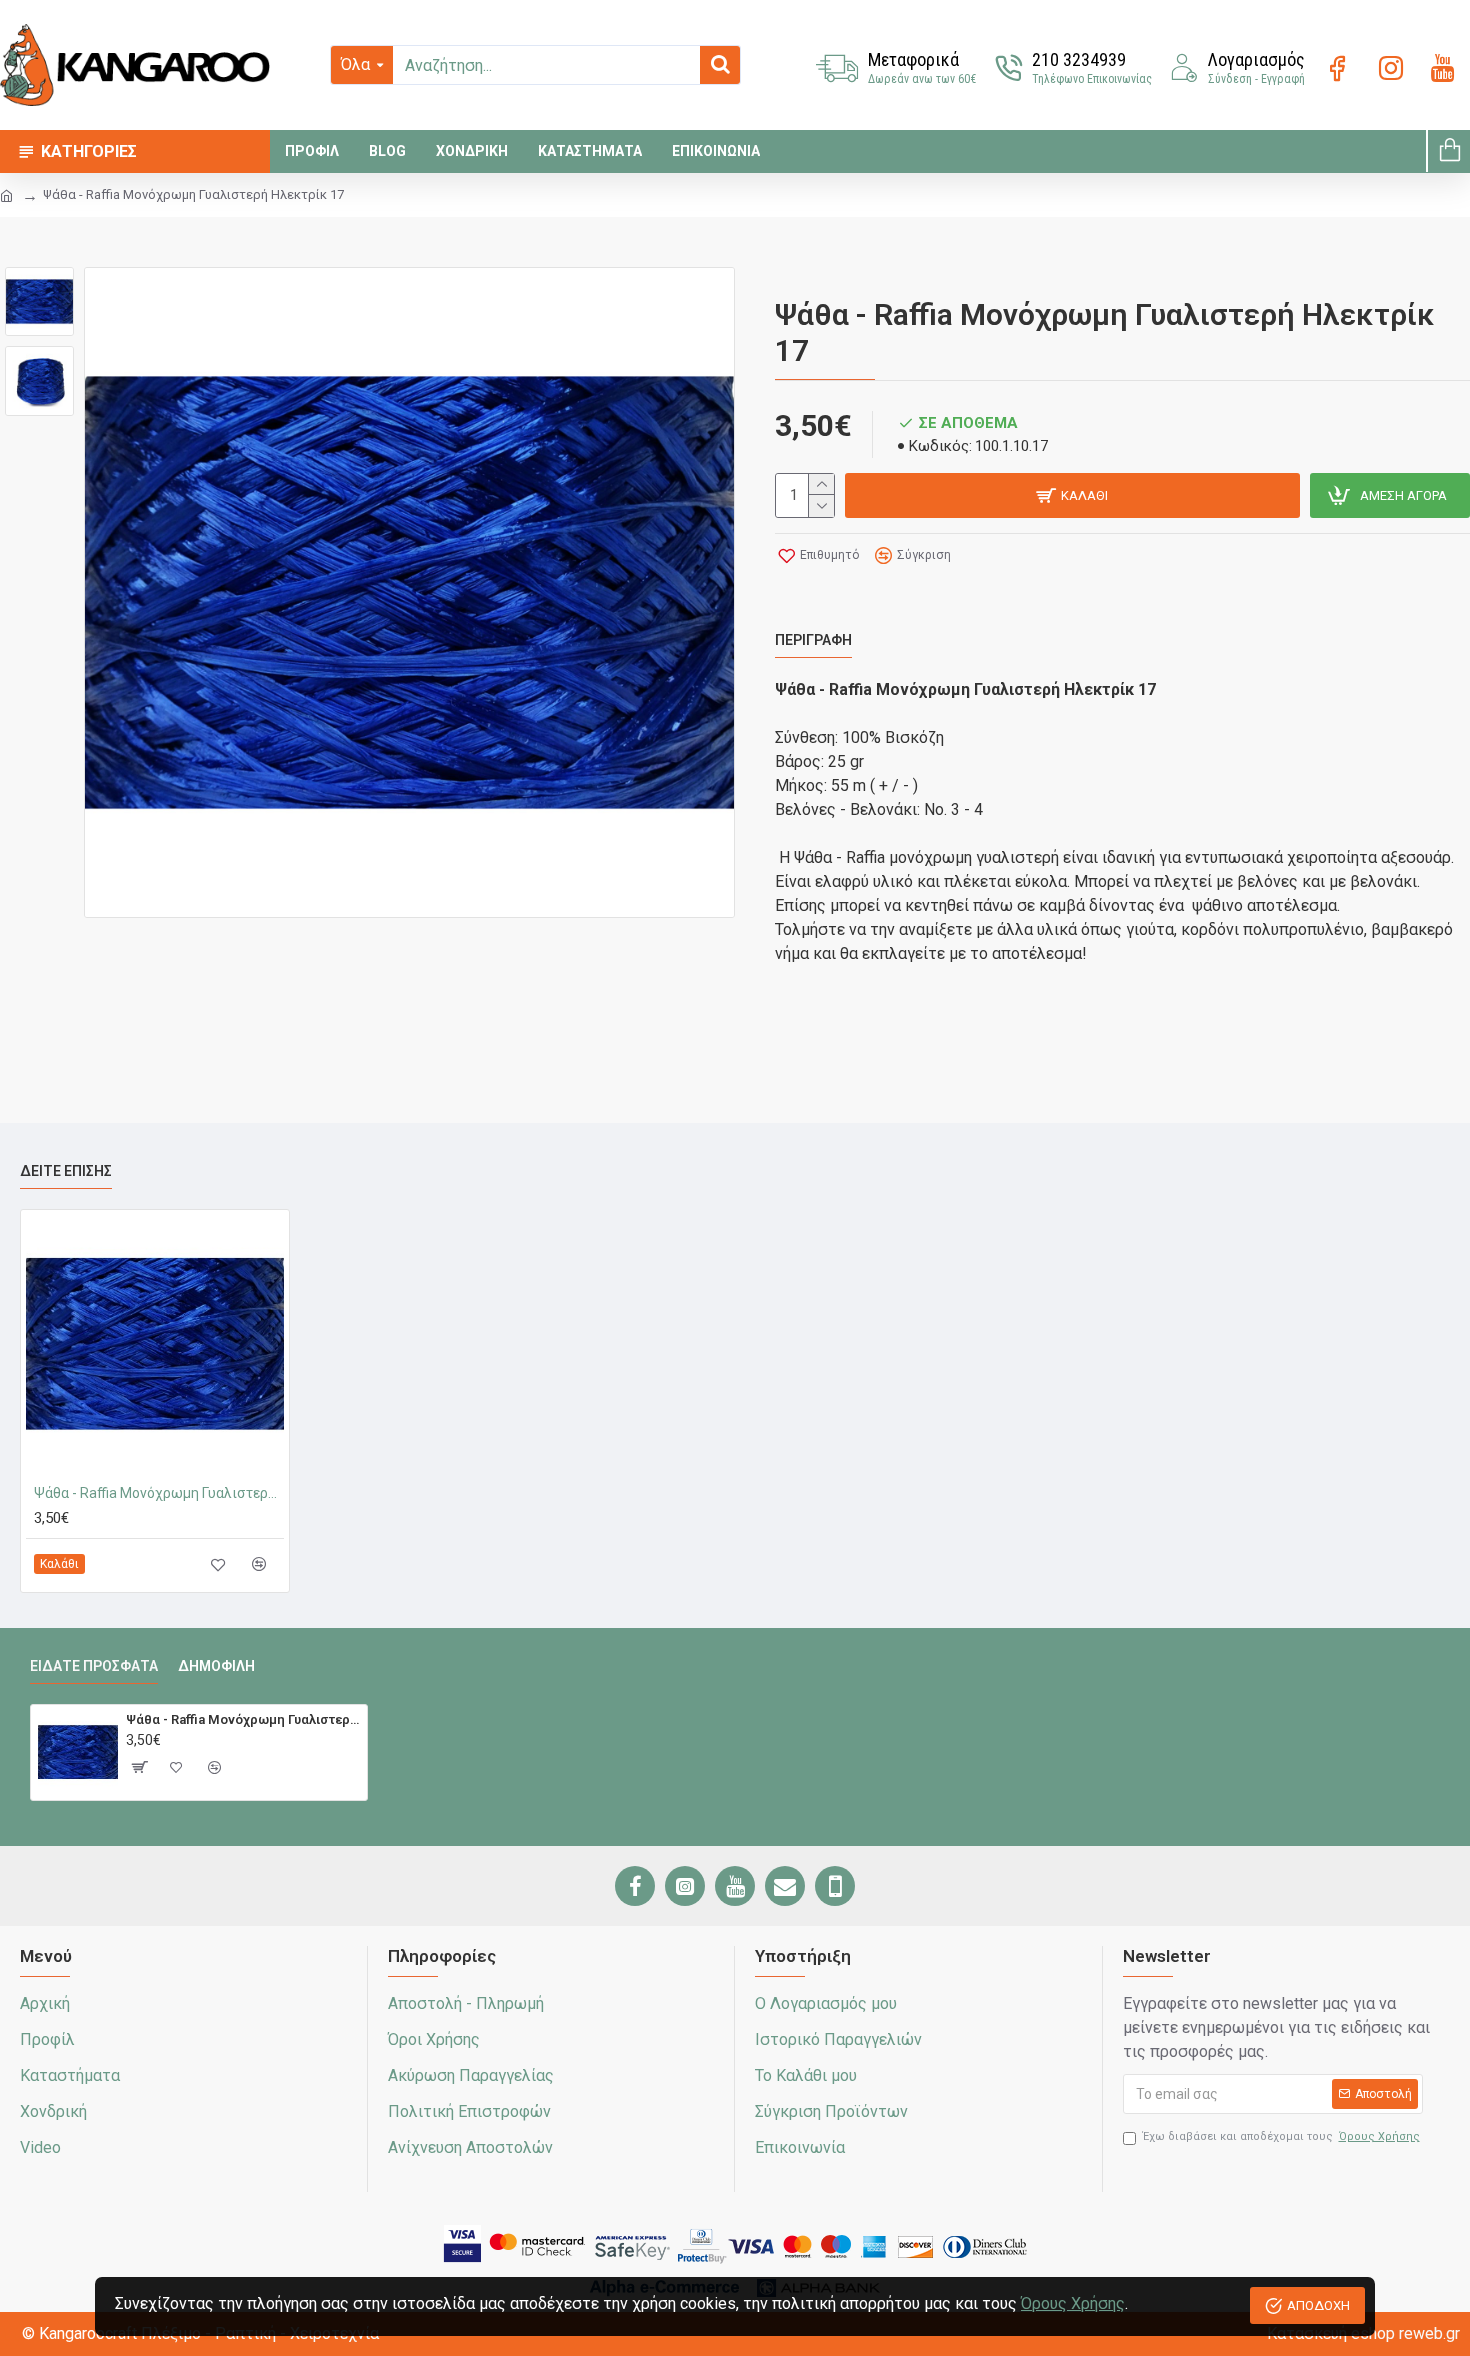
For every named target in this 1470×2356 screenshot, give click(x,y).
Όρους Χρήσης (1073, 2303)
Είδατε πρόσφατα (94, 1666)
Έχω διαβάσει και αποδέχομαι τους (1281, 2136)
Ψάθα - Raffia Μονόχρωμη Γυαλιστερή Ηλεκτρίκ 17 (159, 1493)
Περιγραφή (813, 640)
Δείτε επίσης (66, 1171)
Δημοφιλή (216, 1666)
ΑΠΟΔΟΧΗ (1318, 2305)
